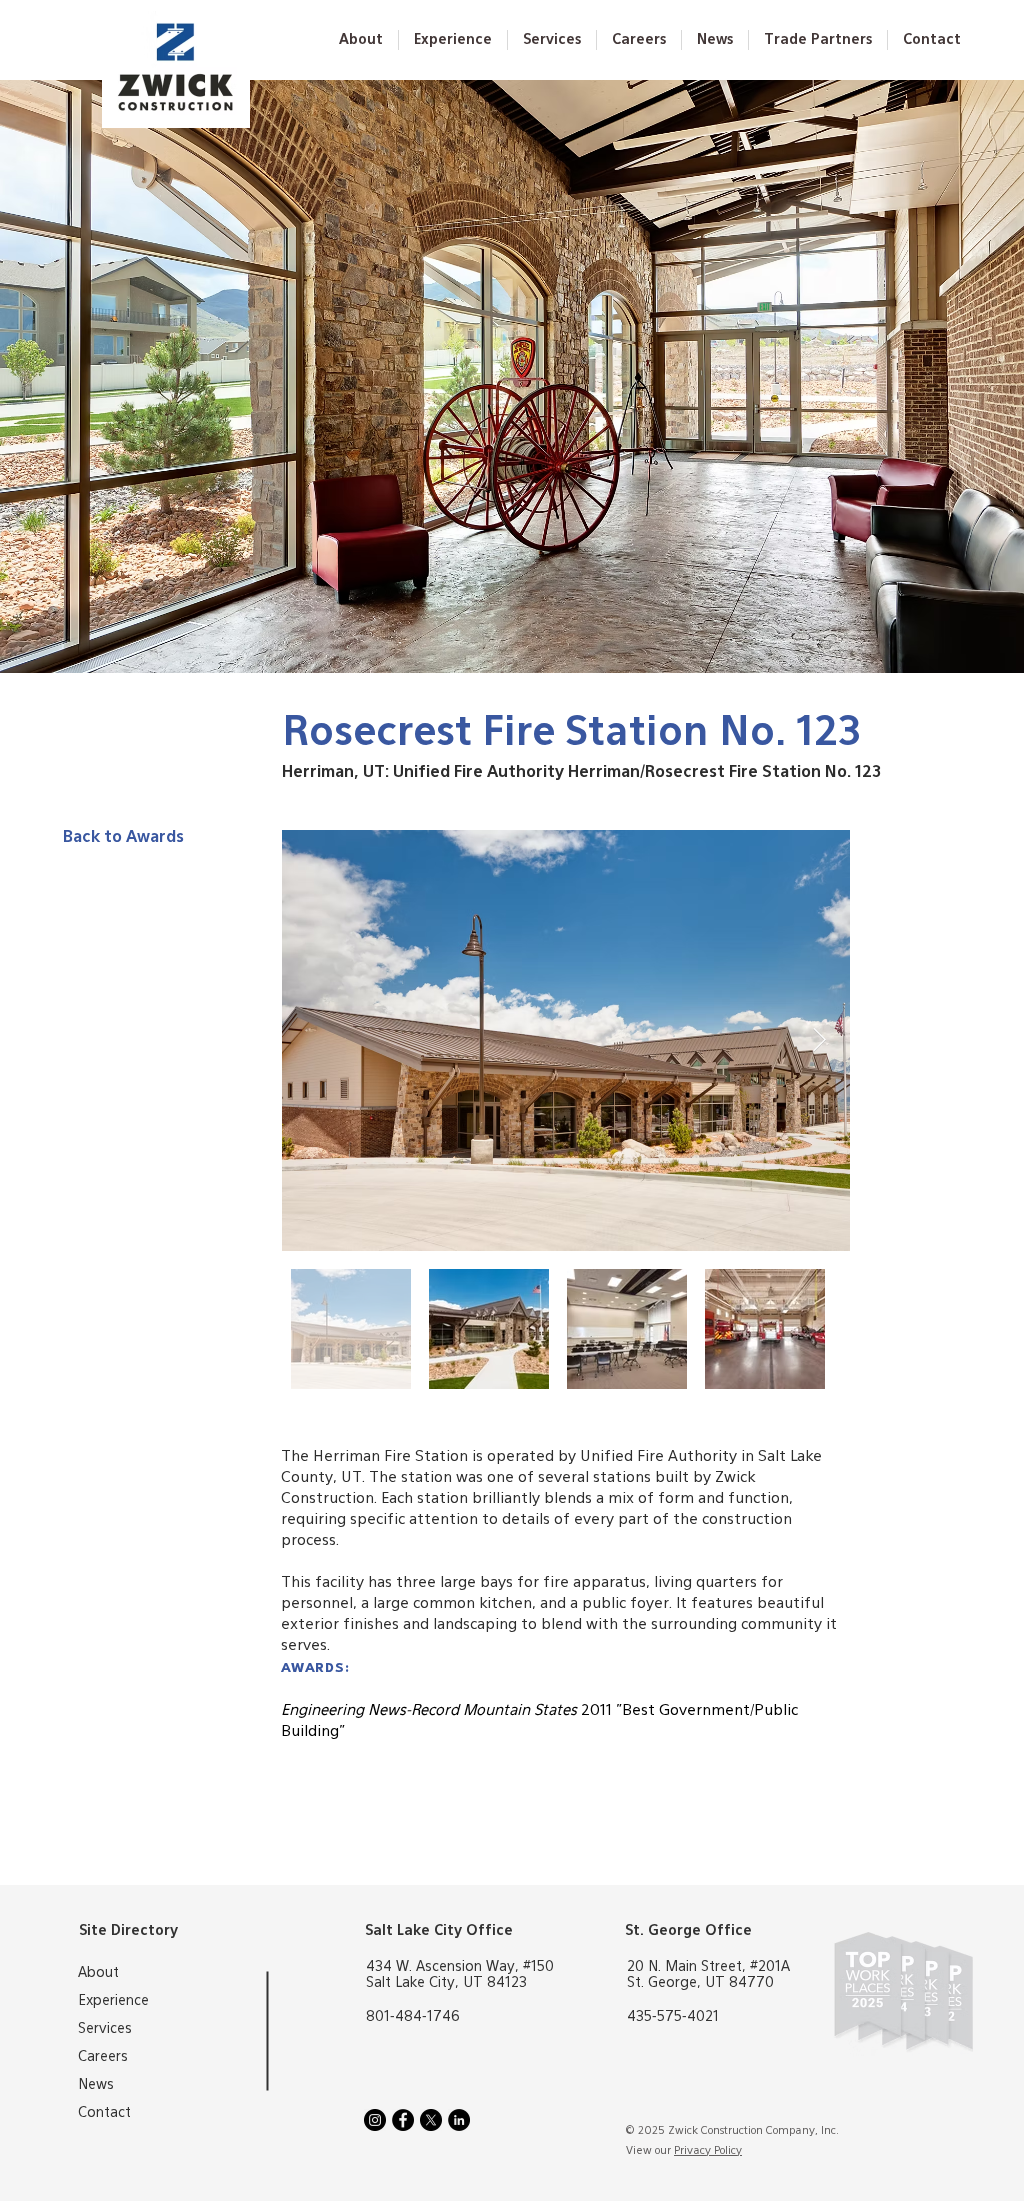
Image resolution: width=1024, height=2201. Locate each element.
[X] (431, 2120)
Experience (113, 2001)
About (98, 1973)
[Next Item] (819, 1040)
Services (105, 2029)
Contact (104, 2113)
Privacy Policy (708, 2150)
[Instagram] (375, 2120)
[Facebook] (403, 2120)
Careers (103, 2057)
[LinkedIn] (459, 2120)
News (96, 2085)
